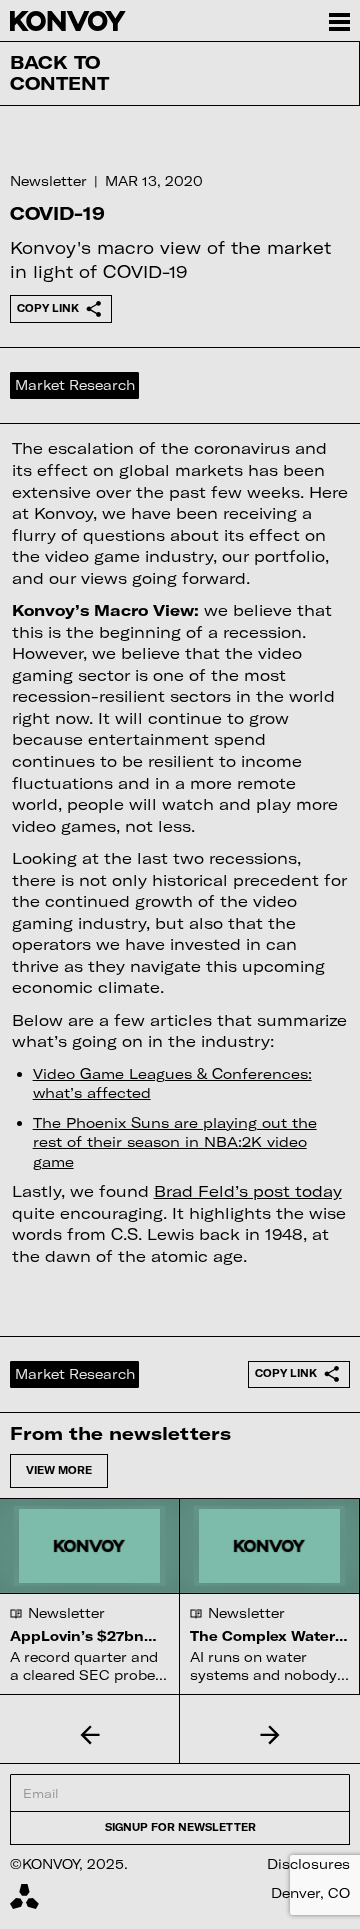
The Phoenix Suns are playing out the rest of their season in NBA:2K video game (175, 1142)
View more (59, 1470)
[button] (90, 1734)
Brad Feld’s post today (248, 1191)
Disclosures (308, 1864)
